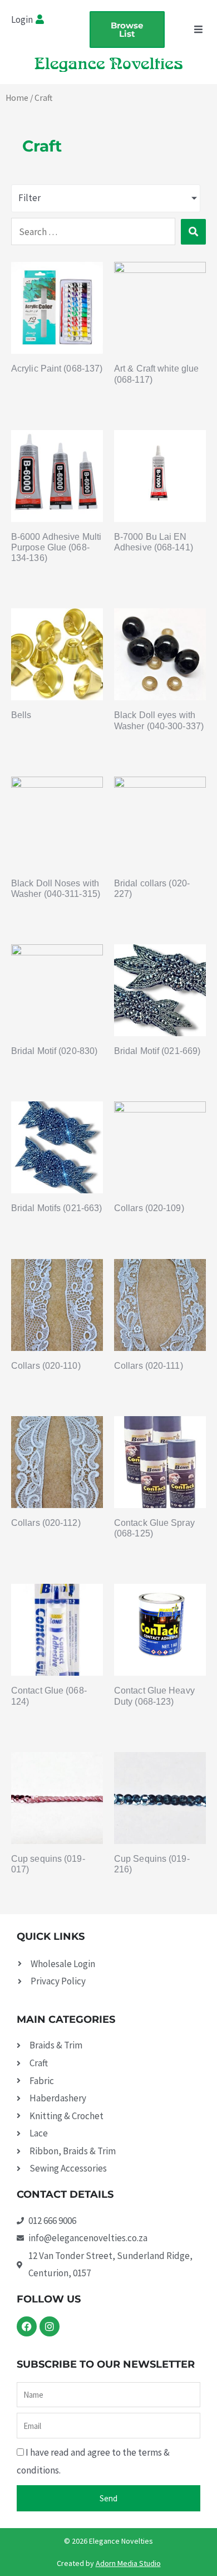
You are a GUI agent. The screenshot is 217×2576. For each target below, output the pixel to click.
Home (17, 98)
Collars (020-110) (46, 1366)
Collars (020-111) (149, 1366)
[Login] (41, 20)
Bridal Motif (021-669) (157, 1051)
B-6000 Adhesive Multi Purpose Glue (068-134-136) (56, 547)
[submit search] (193, 232)
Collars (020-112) (46, 1523)
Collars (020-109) (149, 1208)
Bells (21, 715)
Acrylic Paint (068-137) (57, 369)
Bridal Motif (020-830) (54, 1051)
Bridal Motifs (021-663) (56, 1208)
